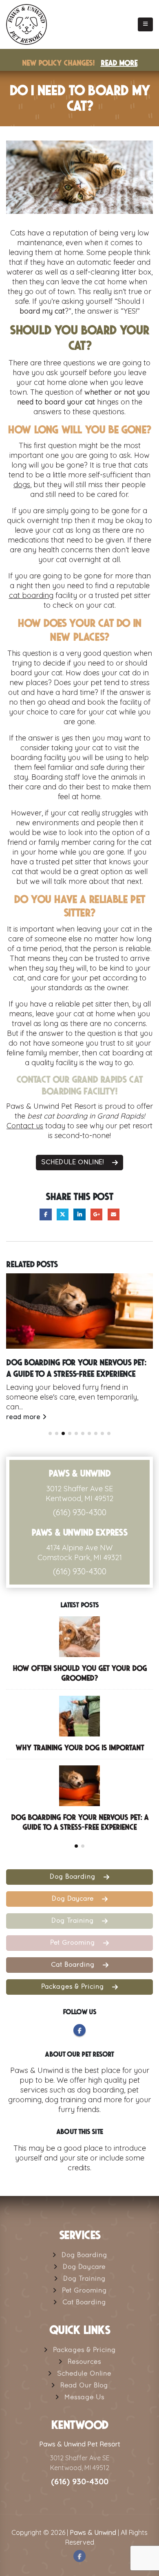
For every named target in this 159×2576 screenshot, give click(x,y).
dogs (22, 485)
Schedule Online (84, 2374)
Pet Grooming (74, 1943)
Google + (96, 1214)
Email (114, 1214)
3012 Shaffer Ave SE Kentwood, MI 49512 (79, 1494)
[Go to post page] (79, 1311)
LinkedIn (79, 1214)
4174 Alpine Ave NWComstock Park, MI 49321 (80, 1553)
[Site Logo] (26, 24)
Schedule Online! (74, 1163)
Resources (84, 2362)
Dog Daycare (74, 1899)
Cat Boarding (74, 1965)
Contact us (25, 1126)
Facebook (45, 1214)
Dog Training (74, 1921)
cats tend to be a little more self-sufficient (78, 470)
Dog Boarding (74, 1877)
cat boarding (31, 595)
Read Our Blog (84, 2386)
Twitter (63, 1214)
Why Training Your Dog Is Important (80, 1748)
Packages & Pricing (74, 1987)
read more (24, 1417)
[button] (145, 24)
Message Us (84, 2398)
